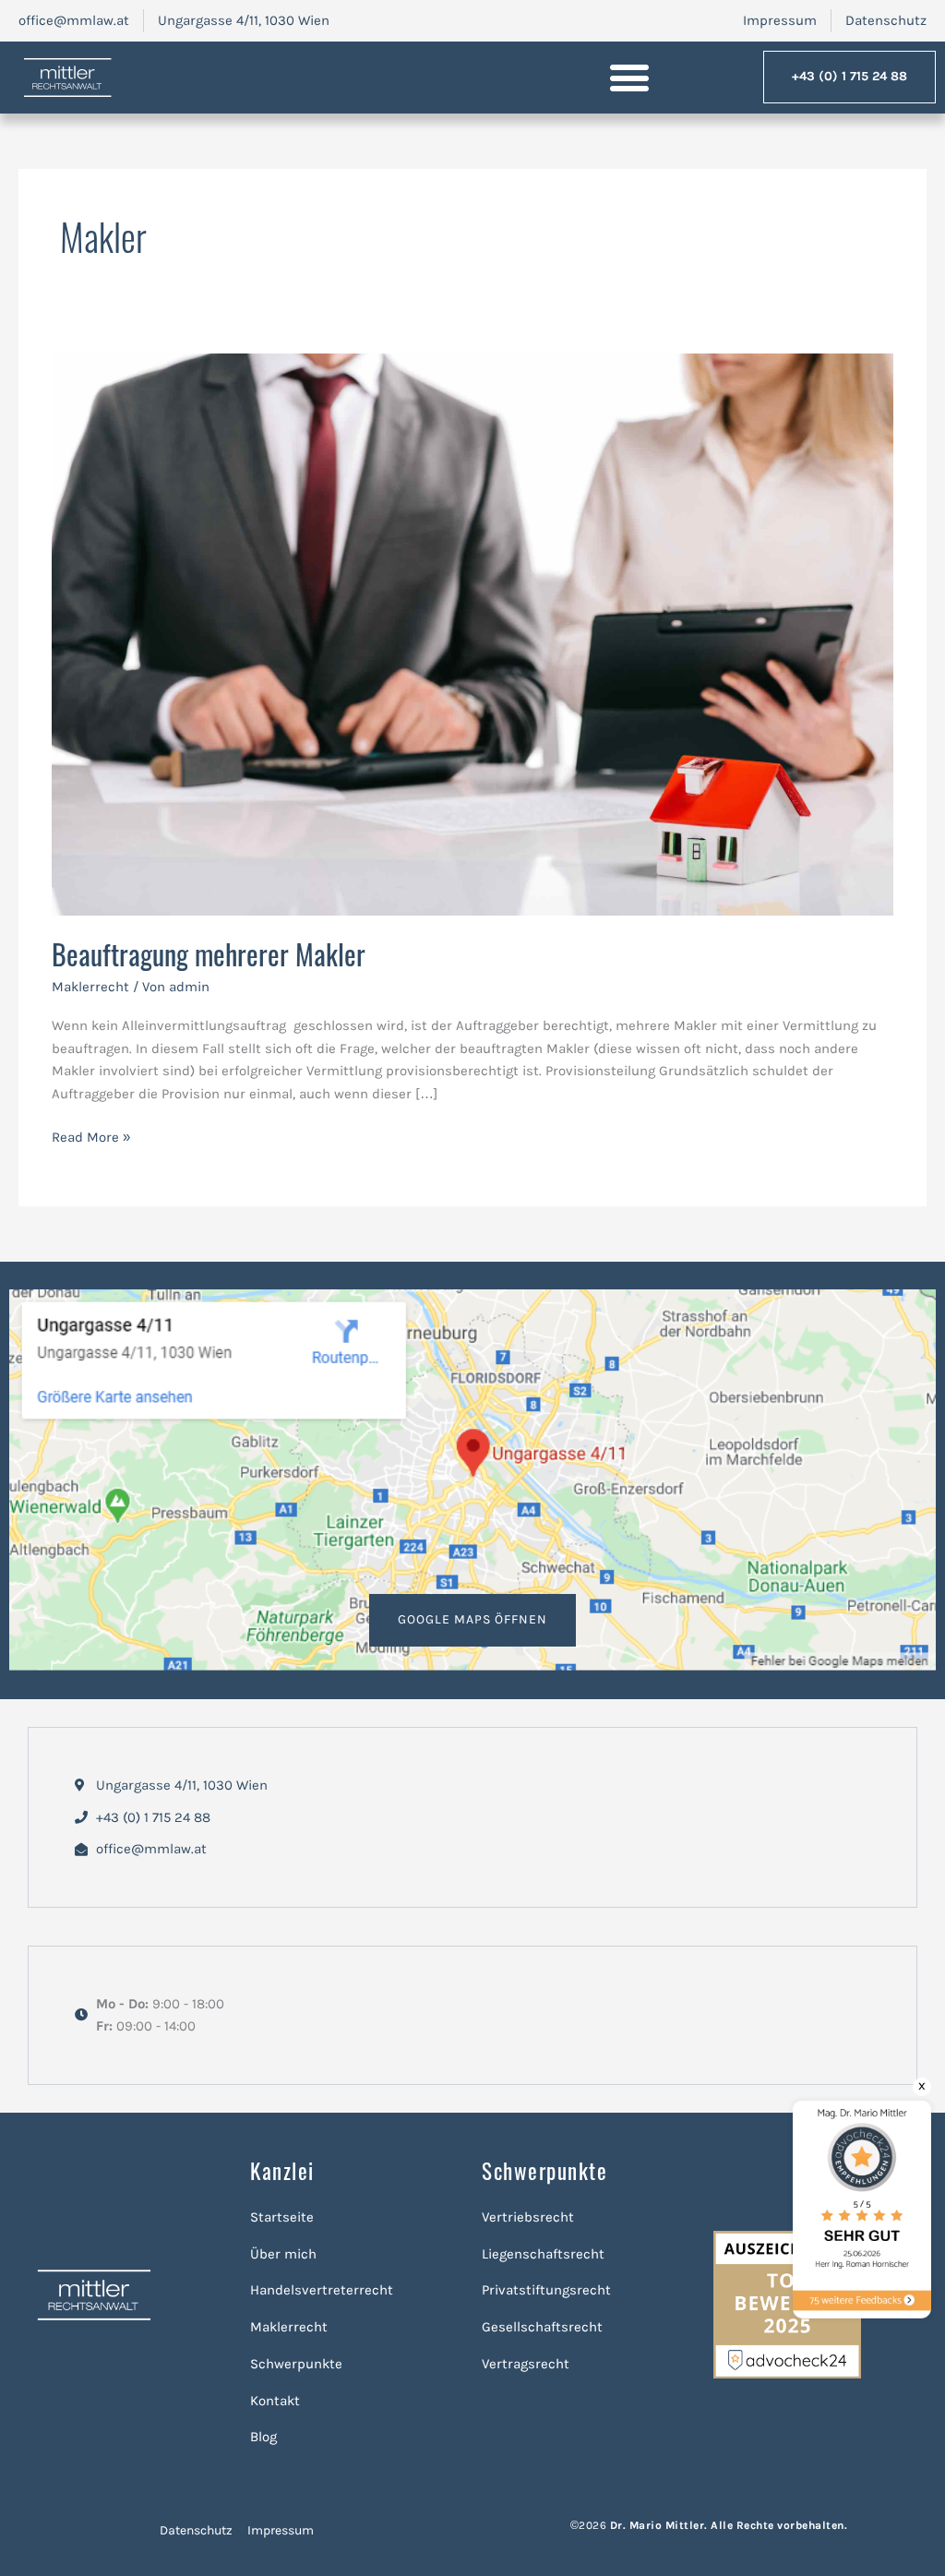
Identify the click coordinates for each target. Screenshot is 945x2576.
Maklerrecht (90, 987)
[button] (630, 77)
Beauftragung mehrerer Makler (209, 954)
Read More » (91, 1136)
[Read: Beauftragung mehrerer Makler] (472, 633)
